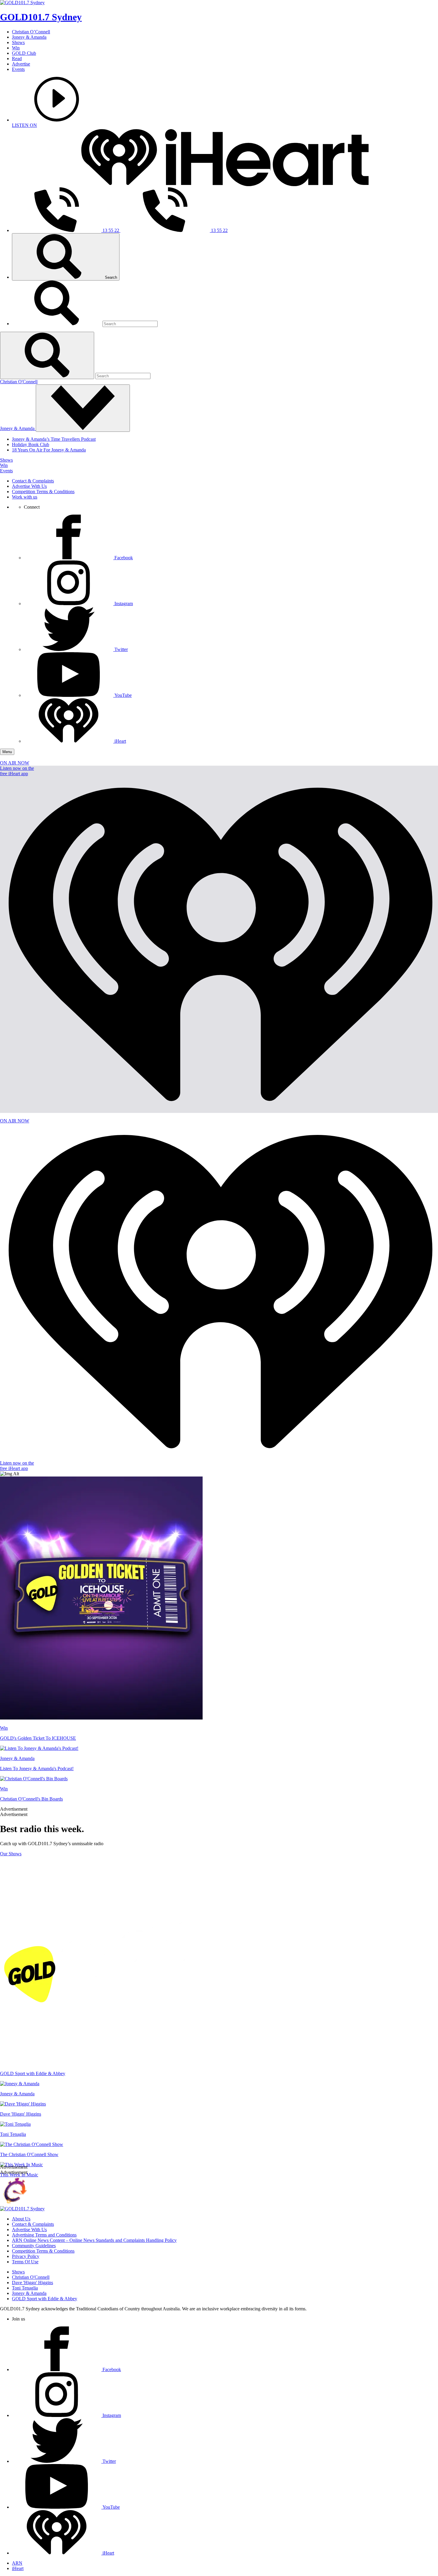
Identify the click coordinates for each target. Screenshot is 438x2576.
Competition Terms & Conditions (43, 492)
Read (17, 59)
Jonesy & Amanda (29, 37)
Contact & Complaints (33, 481)
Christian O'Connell (19, 382)
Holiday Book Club (31, 444)
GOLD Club (24, 53)
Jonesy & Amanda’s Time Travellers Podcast (54, 439)
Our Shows (11, 1854)
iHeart (18, 2568)
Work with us (25, 497)
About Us (21, 2219)
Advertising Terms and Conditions (44, 2235)
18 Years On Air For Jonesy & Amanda (49, 450)
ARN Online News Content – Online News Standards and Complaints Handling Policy (94, 2240)
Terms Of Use (25, 2262)
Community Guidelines (34, 2246)
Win (16, 48)
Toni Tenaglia (25, 2288)
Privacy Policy (26, 2256)
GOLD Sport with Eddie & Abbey (45, 2299)
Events (18, 69)
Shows (18, 42)
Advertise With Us (29, 486)
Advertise (21, 64)
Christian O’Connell (31, 32)
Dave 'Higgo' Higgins (32, 2283)
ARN (17, 2563)
